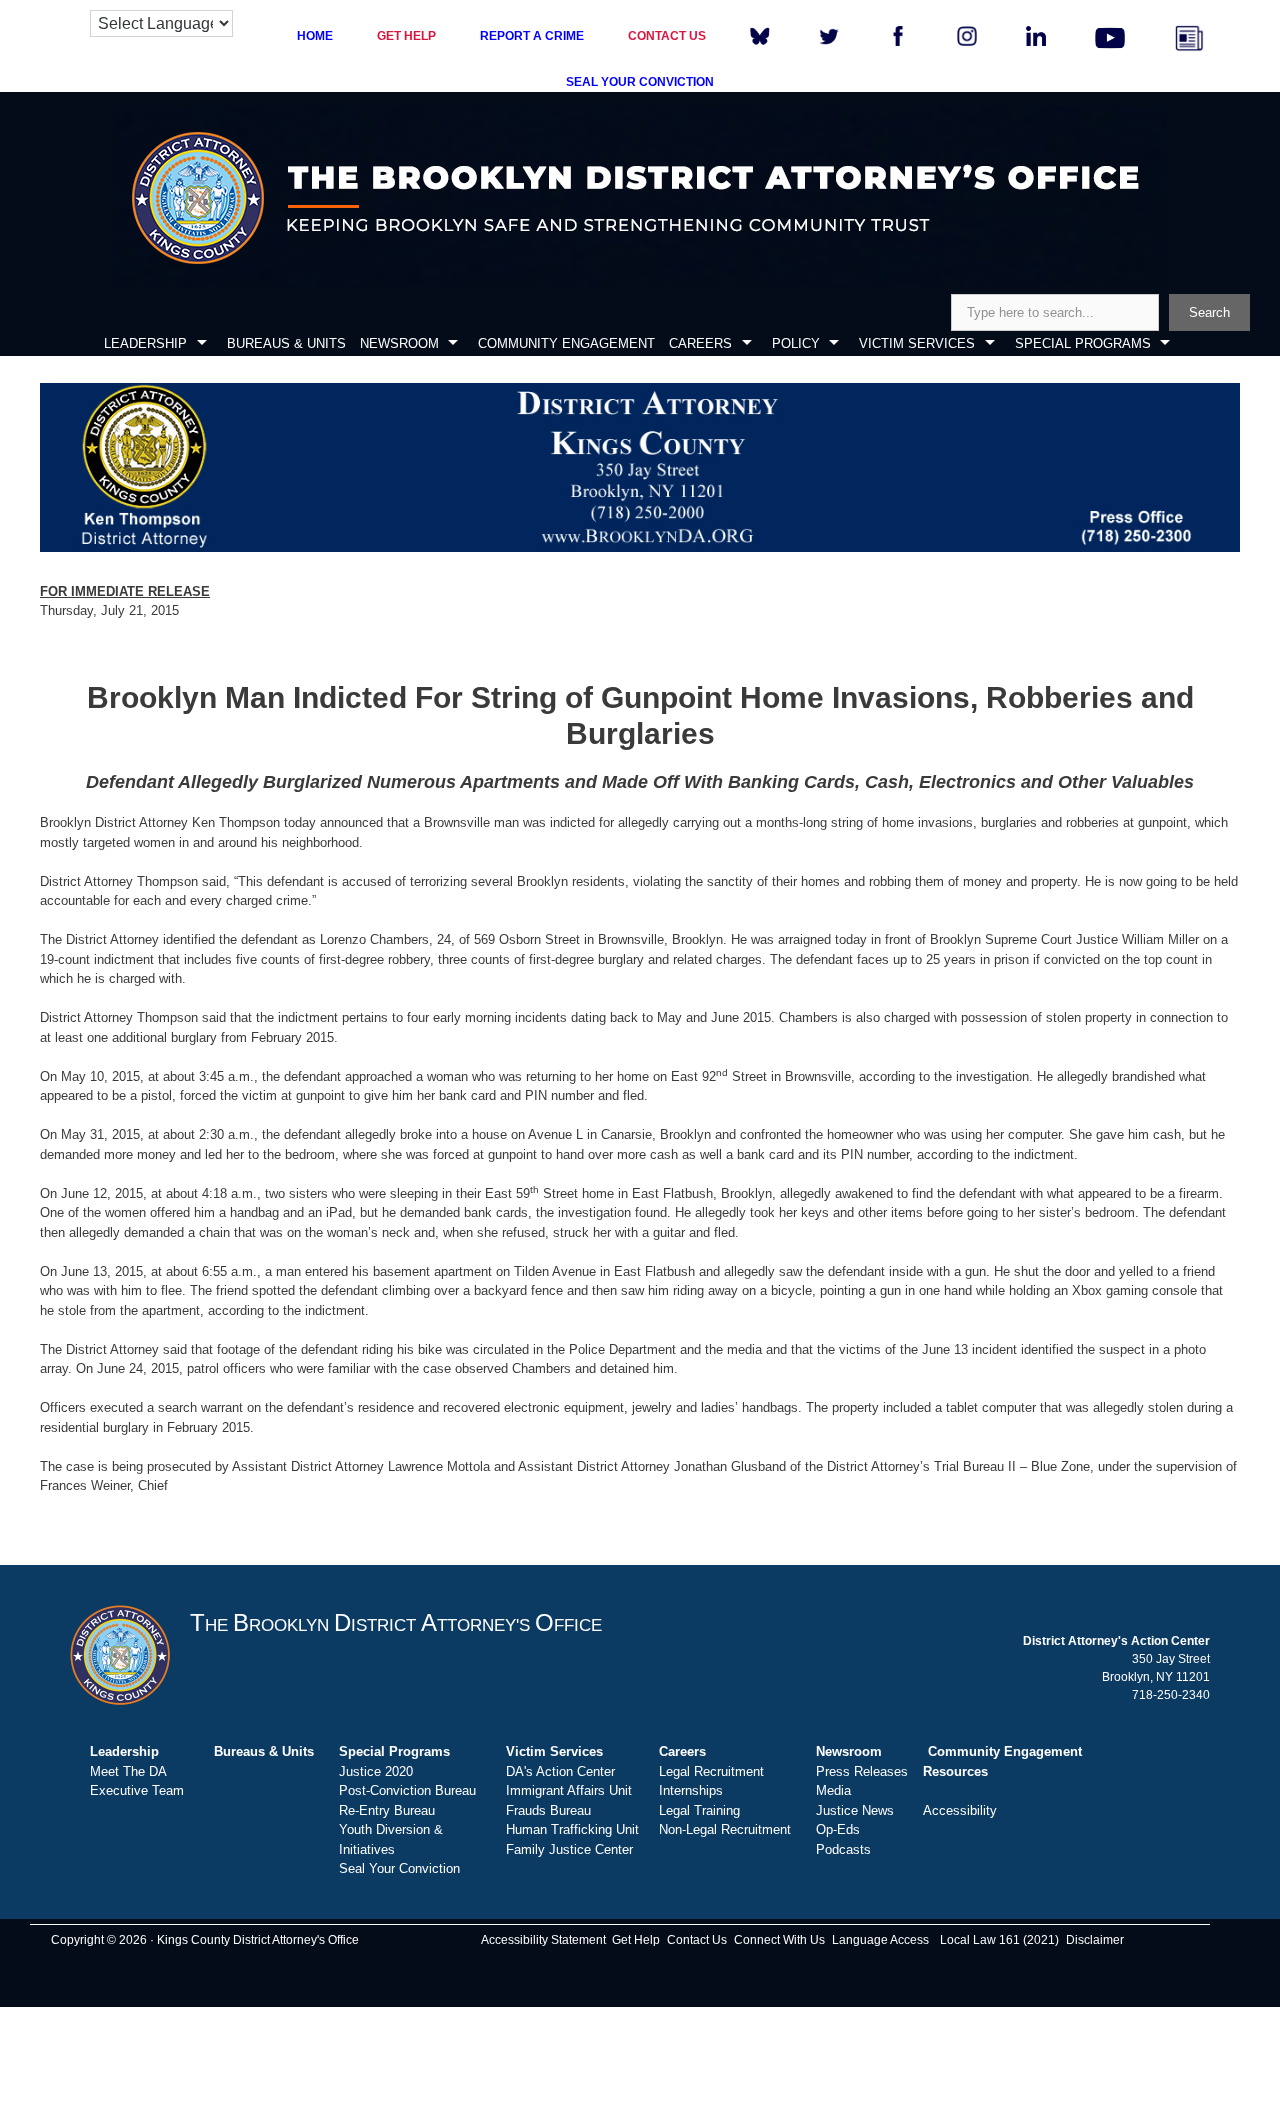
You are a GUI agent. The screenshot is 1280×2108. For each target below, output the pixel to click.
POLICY (796, 343)
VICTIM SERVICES (917, 343)
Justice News (855, 1810)
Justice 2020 (376, 1771)
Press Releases (862, 1771)
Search (1209, 312)
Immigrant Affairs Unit (569, 1790)
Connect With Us (779, 1940)
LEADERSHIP (145, 343)
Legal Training (699, 1810)
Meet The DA (128, 1771)
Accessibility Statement (543, 1940)
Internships (691, 1790)
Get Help (636, 1940)
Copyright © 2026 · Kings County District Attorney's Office (205, 1940)
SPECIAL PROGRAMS (1083, 343)
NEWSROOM (399, 343)
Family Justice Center (569, 1849)
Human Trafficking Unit (572, 1829)
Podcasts (843, 1849)
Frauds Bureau (548, 1810)
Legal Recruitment (711, 1771)
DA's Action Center (560, 1771)
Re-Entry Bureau (387, 1810)
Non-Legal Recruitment (725, 1829)
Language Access (880, 1940)
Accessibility (960, 1810)
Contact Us (697, 1940)
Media (833, 1790)
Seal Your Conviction (399, 1868)
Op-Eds (838, 1829)
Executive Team (137, 1790)
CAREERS (700, 343)
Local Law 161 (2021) (999, 1940)
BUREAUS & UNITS (286, 343)
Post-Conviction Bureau (407, 1790)
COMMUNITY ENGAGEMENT (566, 343)
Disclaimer (1095, 1940)
